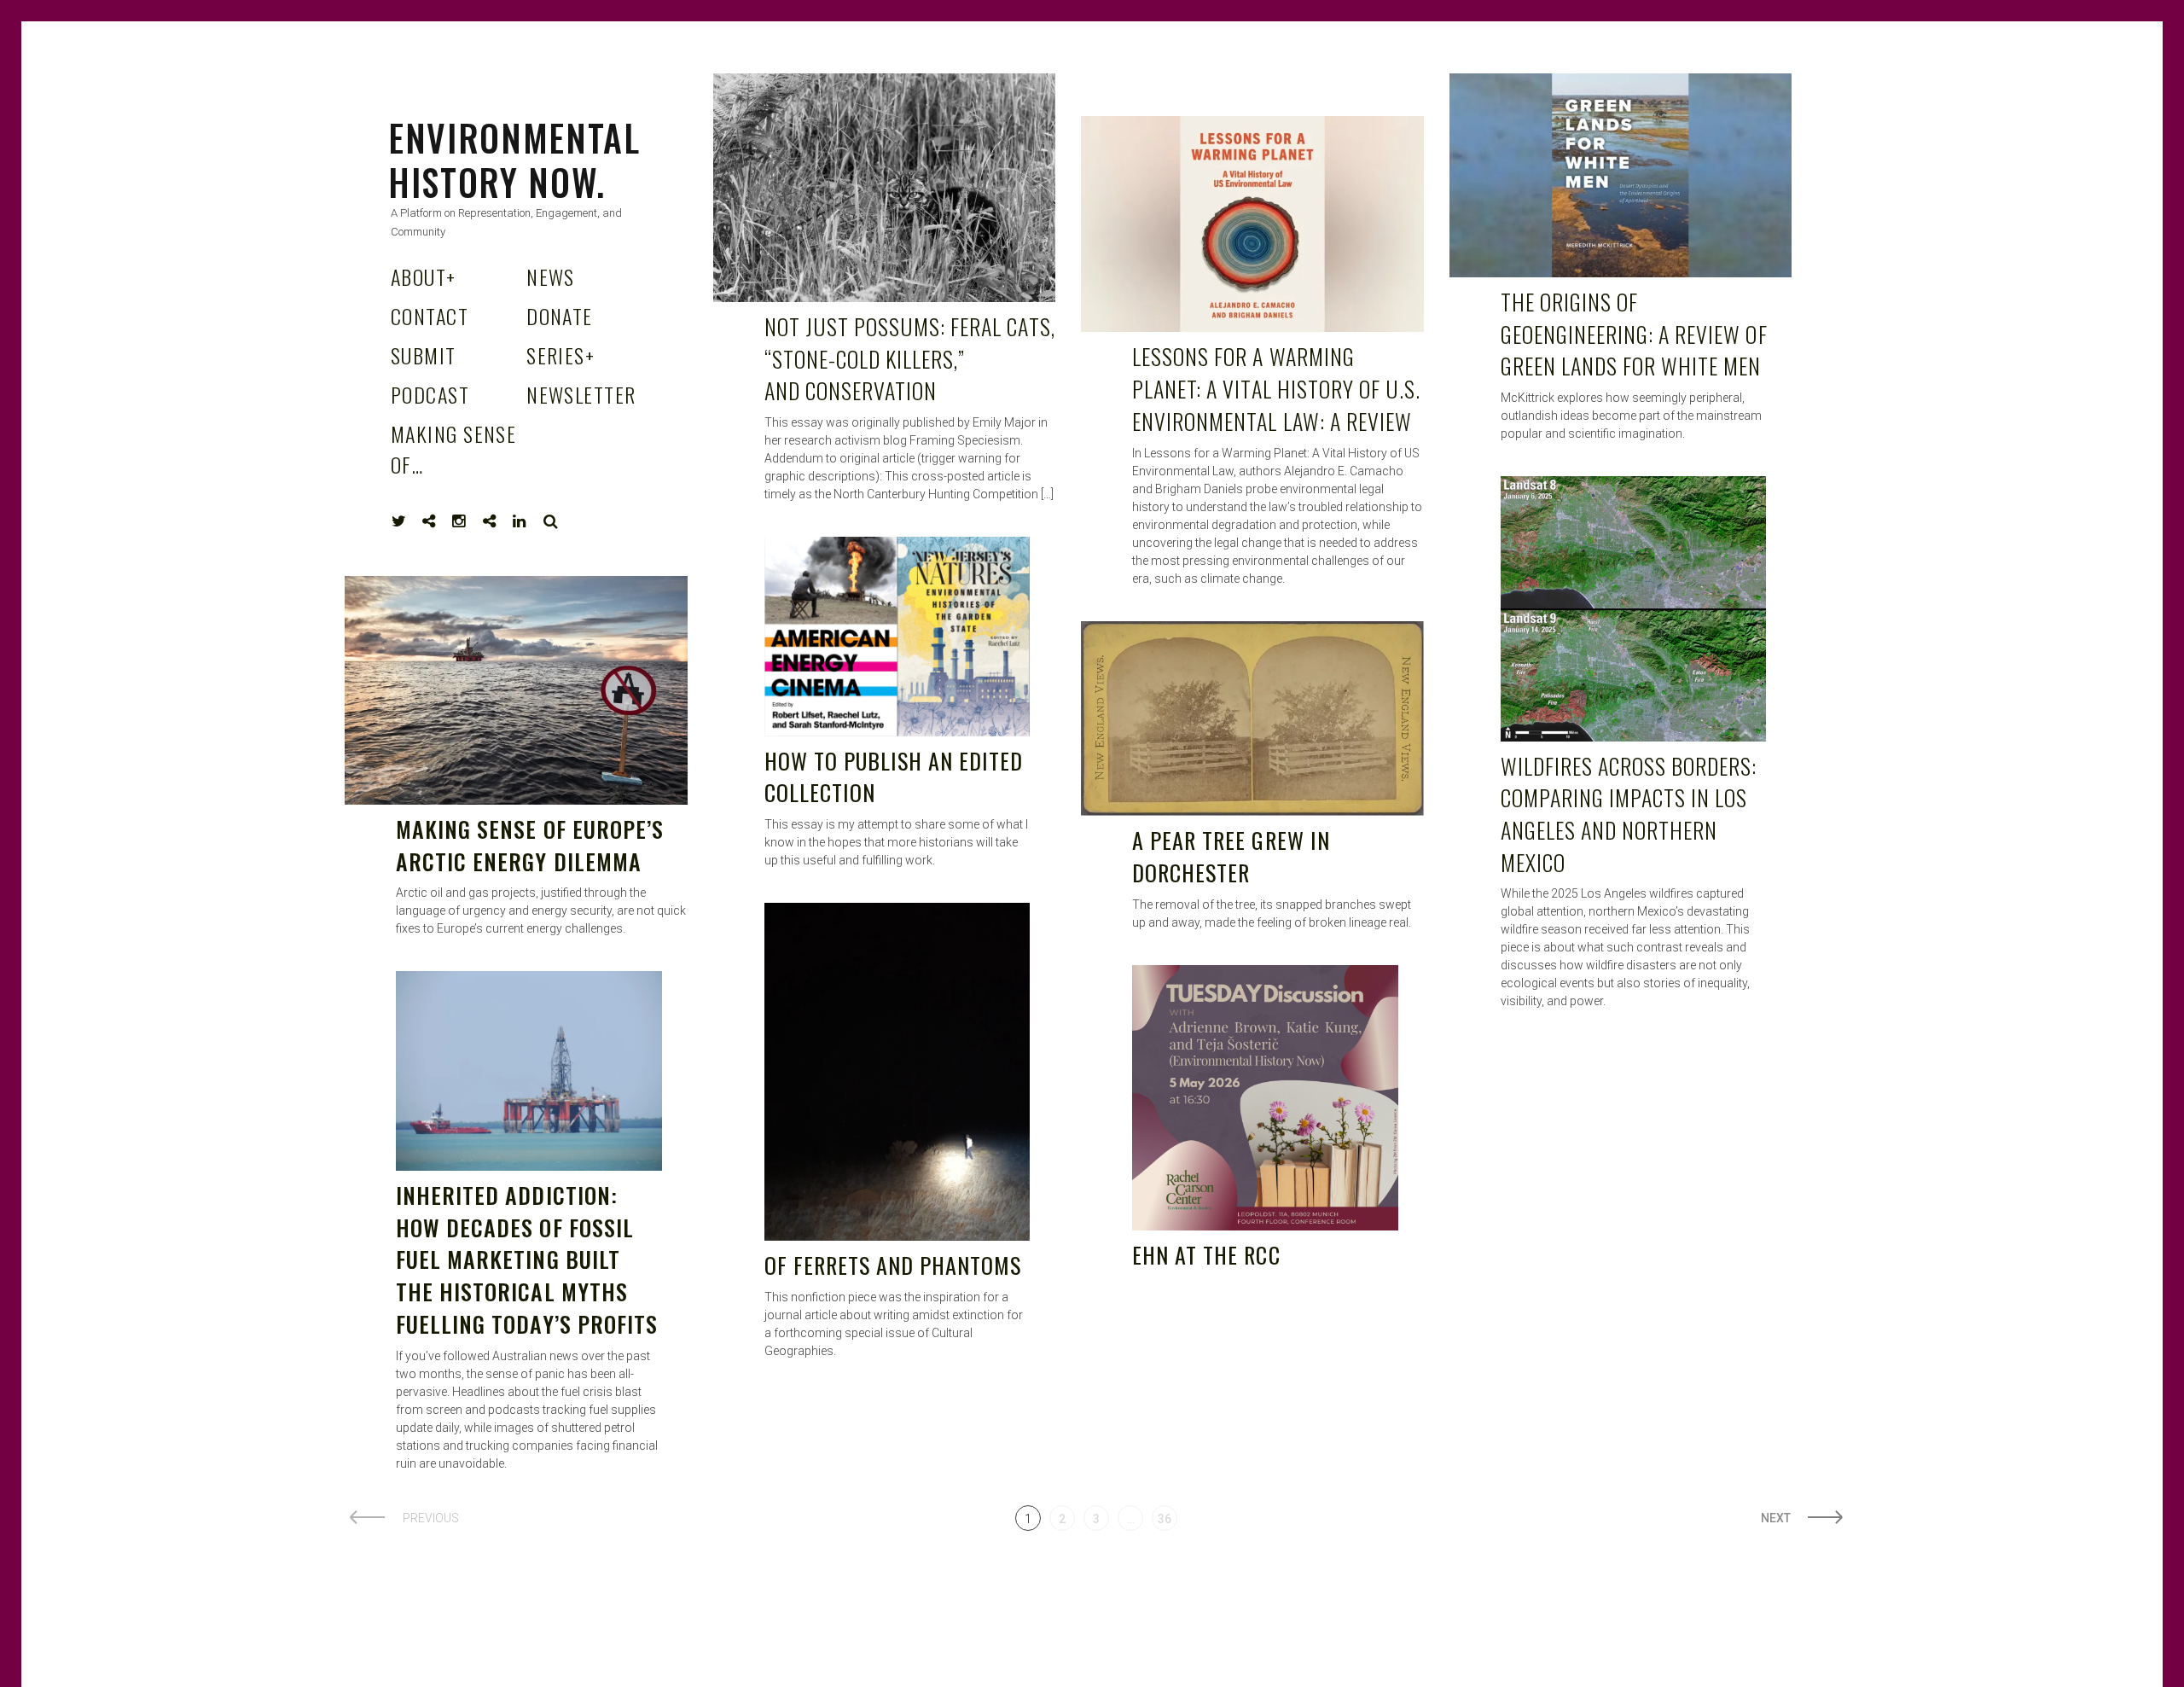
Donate (560, 316)
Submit (424, 355)
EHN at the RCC (1206, 1255)
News (551, 276)
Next (1776, 1518)
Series (561, 355)
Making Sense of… (453, 449)
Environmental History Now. (514, 160)
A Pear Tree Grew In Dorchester (1231, 856)
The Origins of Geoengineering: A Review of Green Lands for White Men (1634, 334)
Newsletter (581, 394)
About (424, 276)
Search (551, 521)
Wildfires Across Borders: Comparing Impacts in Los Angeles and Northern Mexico (1629, 814)
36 (1165, 1519)
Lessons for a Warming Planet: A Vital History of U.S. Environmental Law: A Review (1276, 388)
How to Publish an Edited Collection (894, 777)
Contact (430, 316)
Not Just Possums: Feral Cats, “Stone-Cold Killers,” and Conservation (910, 358)
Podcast (430, 394)
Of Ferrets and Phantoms (893, 1265)
